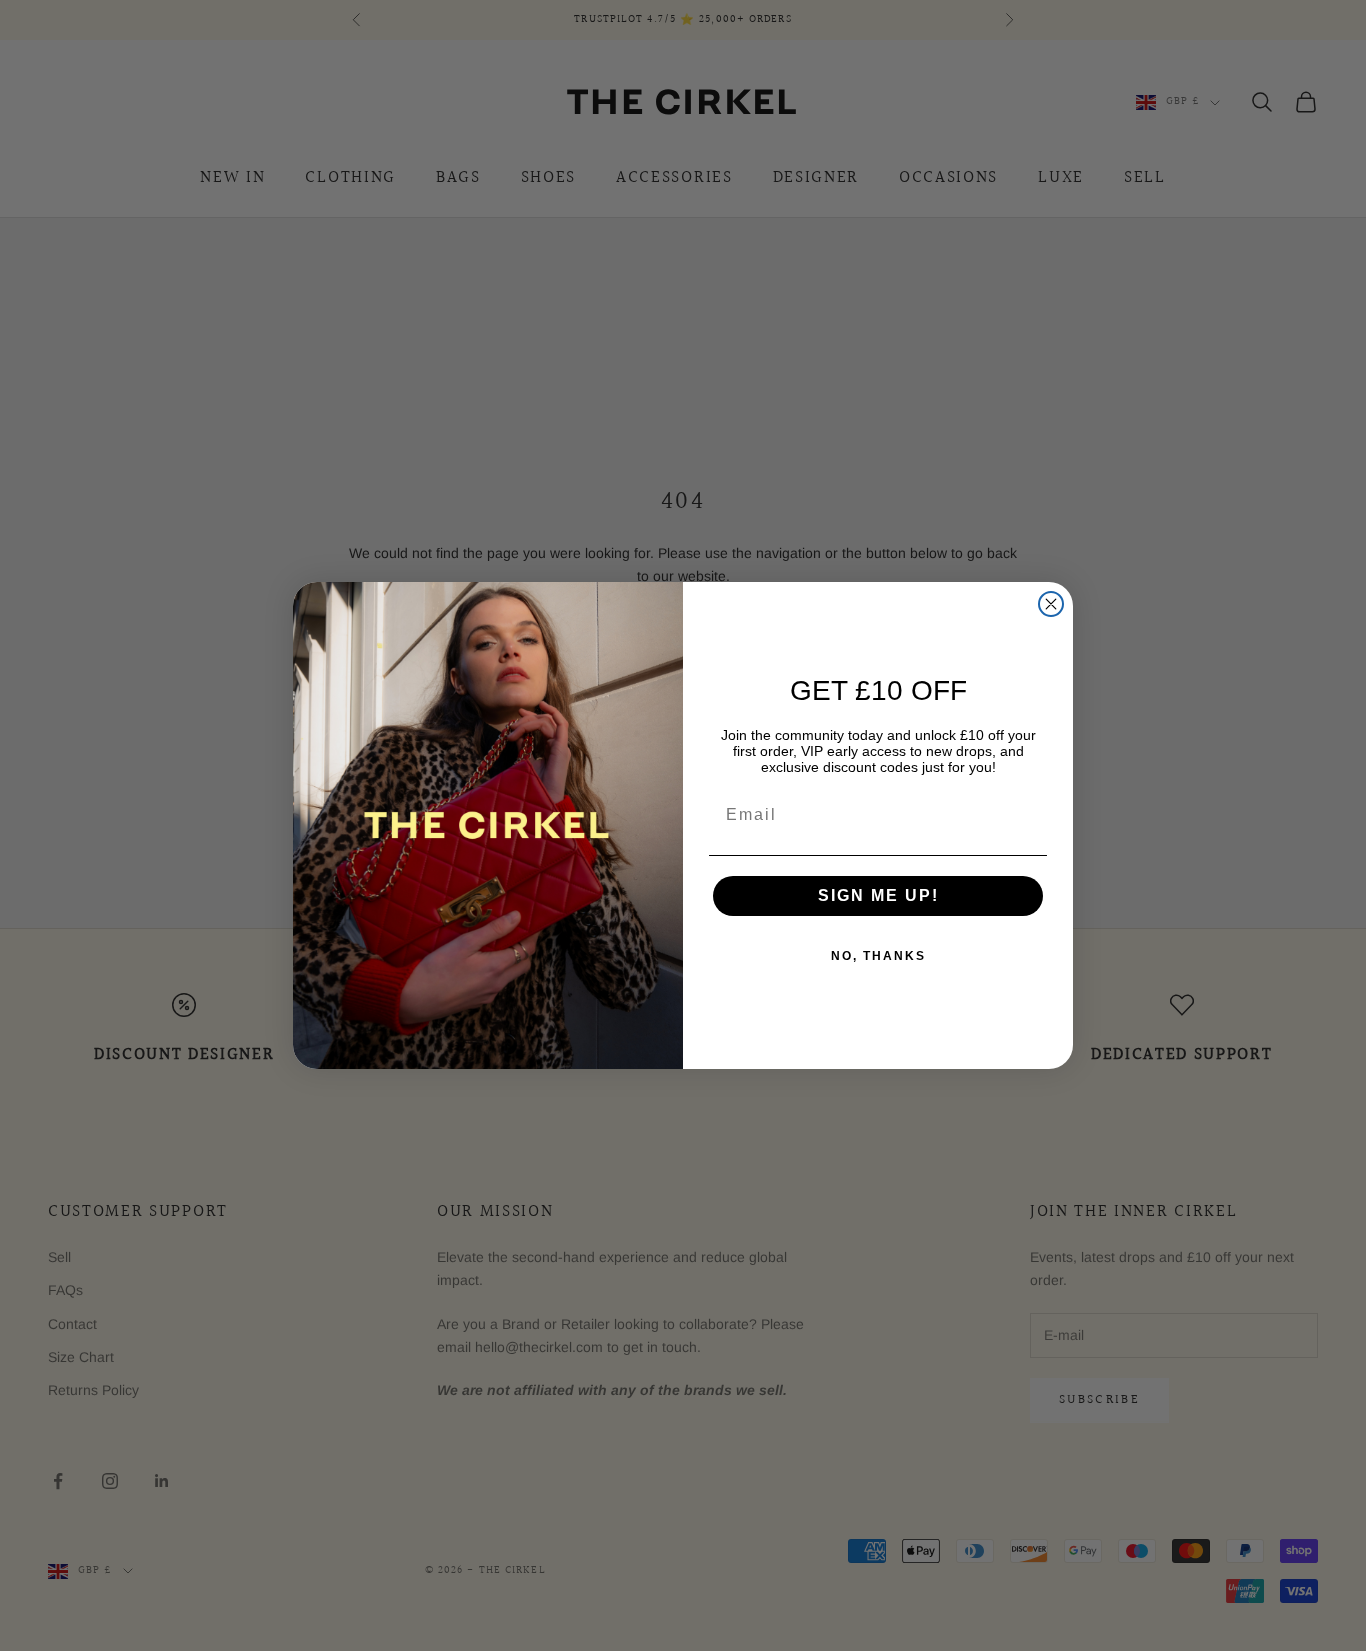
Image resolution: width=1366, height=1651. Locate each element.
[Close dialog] (1051, 604)
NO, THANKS (878, 956)
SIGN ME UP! (878, 895)
